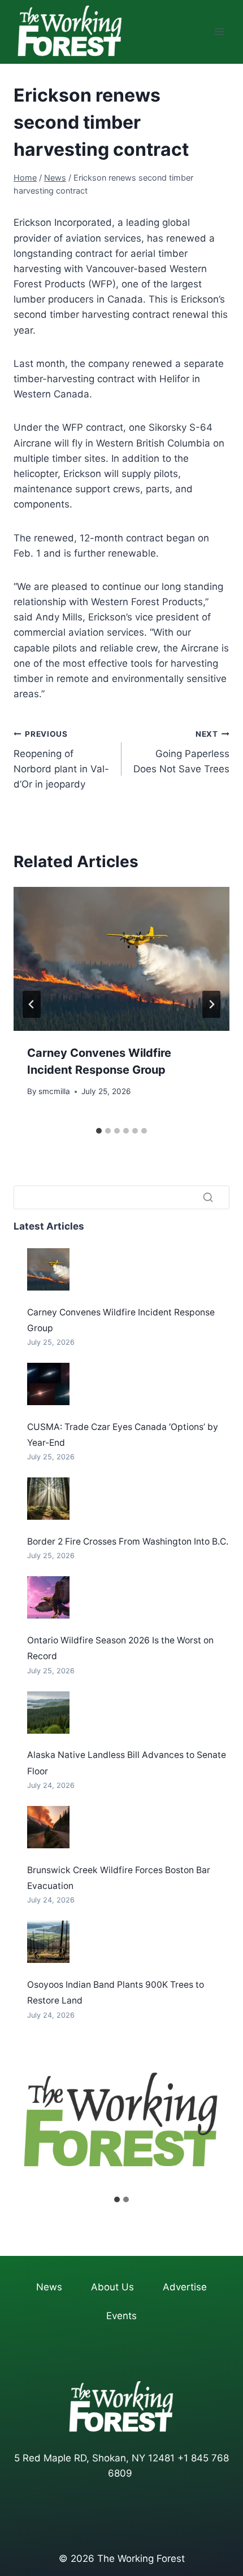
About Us (112, 2287)
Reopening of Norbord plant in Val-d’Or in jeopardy (61, 760)
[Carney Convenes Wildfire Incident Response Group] (48, 1269)
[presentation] (121, 959)
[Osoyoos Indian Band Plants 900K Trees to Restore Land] (48, 1942)
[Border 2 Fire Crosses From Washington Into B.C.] (48, 1499)
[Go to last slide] (32, 1004)
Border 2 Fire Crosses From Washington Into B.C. (128, 1541)
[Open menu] (219, 32)
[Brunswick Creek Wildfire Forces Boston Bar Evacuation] (48, 1827)
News (49, 2287)
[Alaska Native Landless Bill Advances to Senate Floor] (48, 1713)
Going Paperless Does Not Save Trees (181, 752)
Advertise (185, 2287)
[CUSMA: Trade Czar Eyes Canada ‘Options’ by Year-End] (48, 1384)
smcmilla (54, 1091)
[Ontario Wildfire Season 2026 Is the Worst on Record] (48, 1597)
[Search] (208, 1197)
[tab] (99, 1131)
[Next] (211, 1004)
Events (121, 2316)
